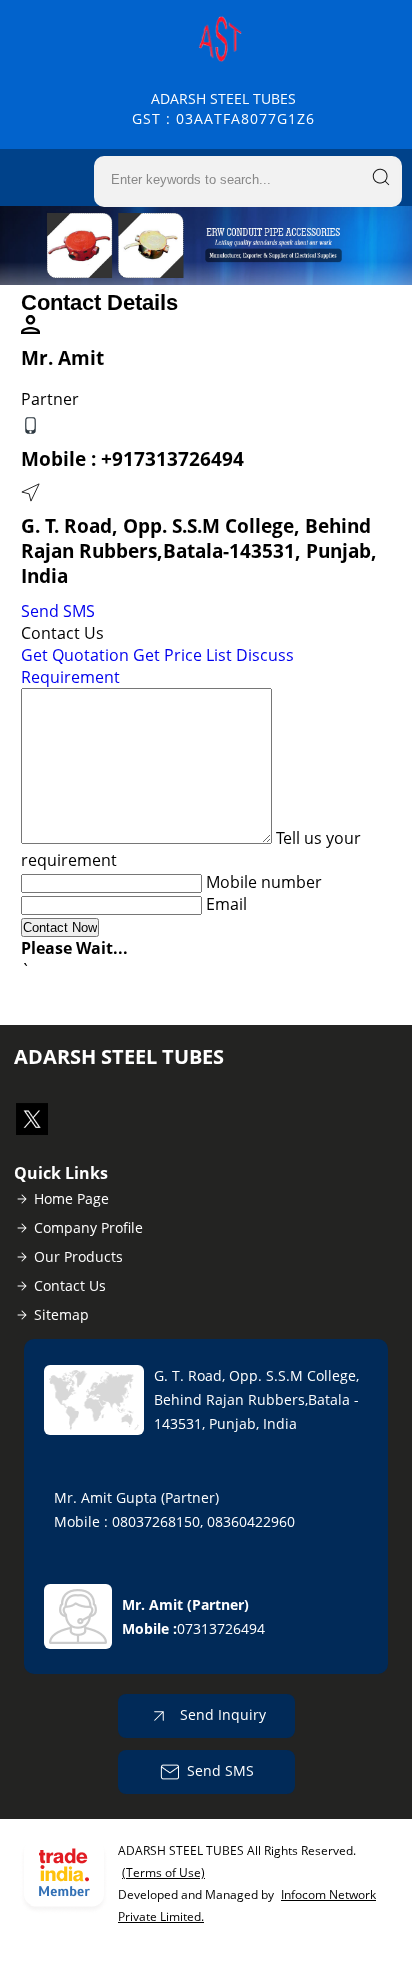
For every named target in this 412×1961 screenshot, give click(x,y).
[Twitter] (32, 1129)
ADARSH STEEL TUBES (223, 108)
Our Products (78, 1256)
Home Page (71, 1198)
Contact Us (70, 1285)
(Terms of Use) (163, 1872)
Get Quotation (75, 655)
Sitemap (61, 1314)
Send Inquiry (221, 1714)
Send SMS (58, 611)
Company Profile (88, 1227)
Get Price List (182, 655)
